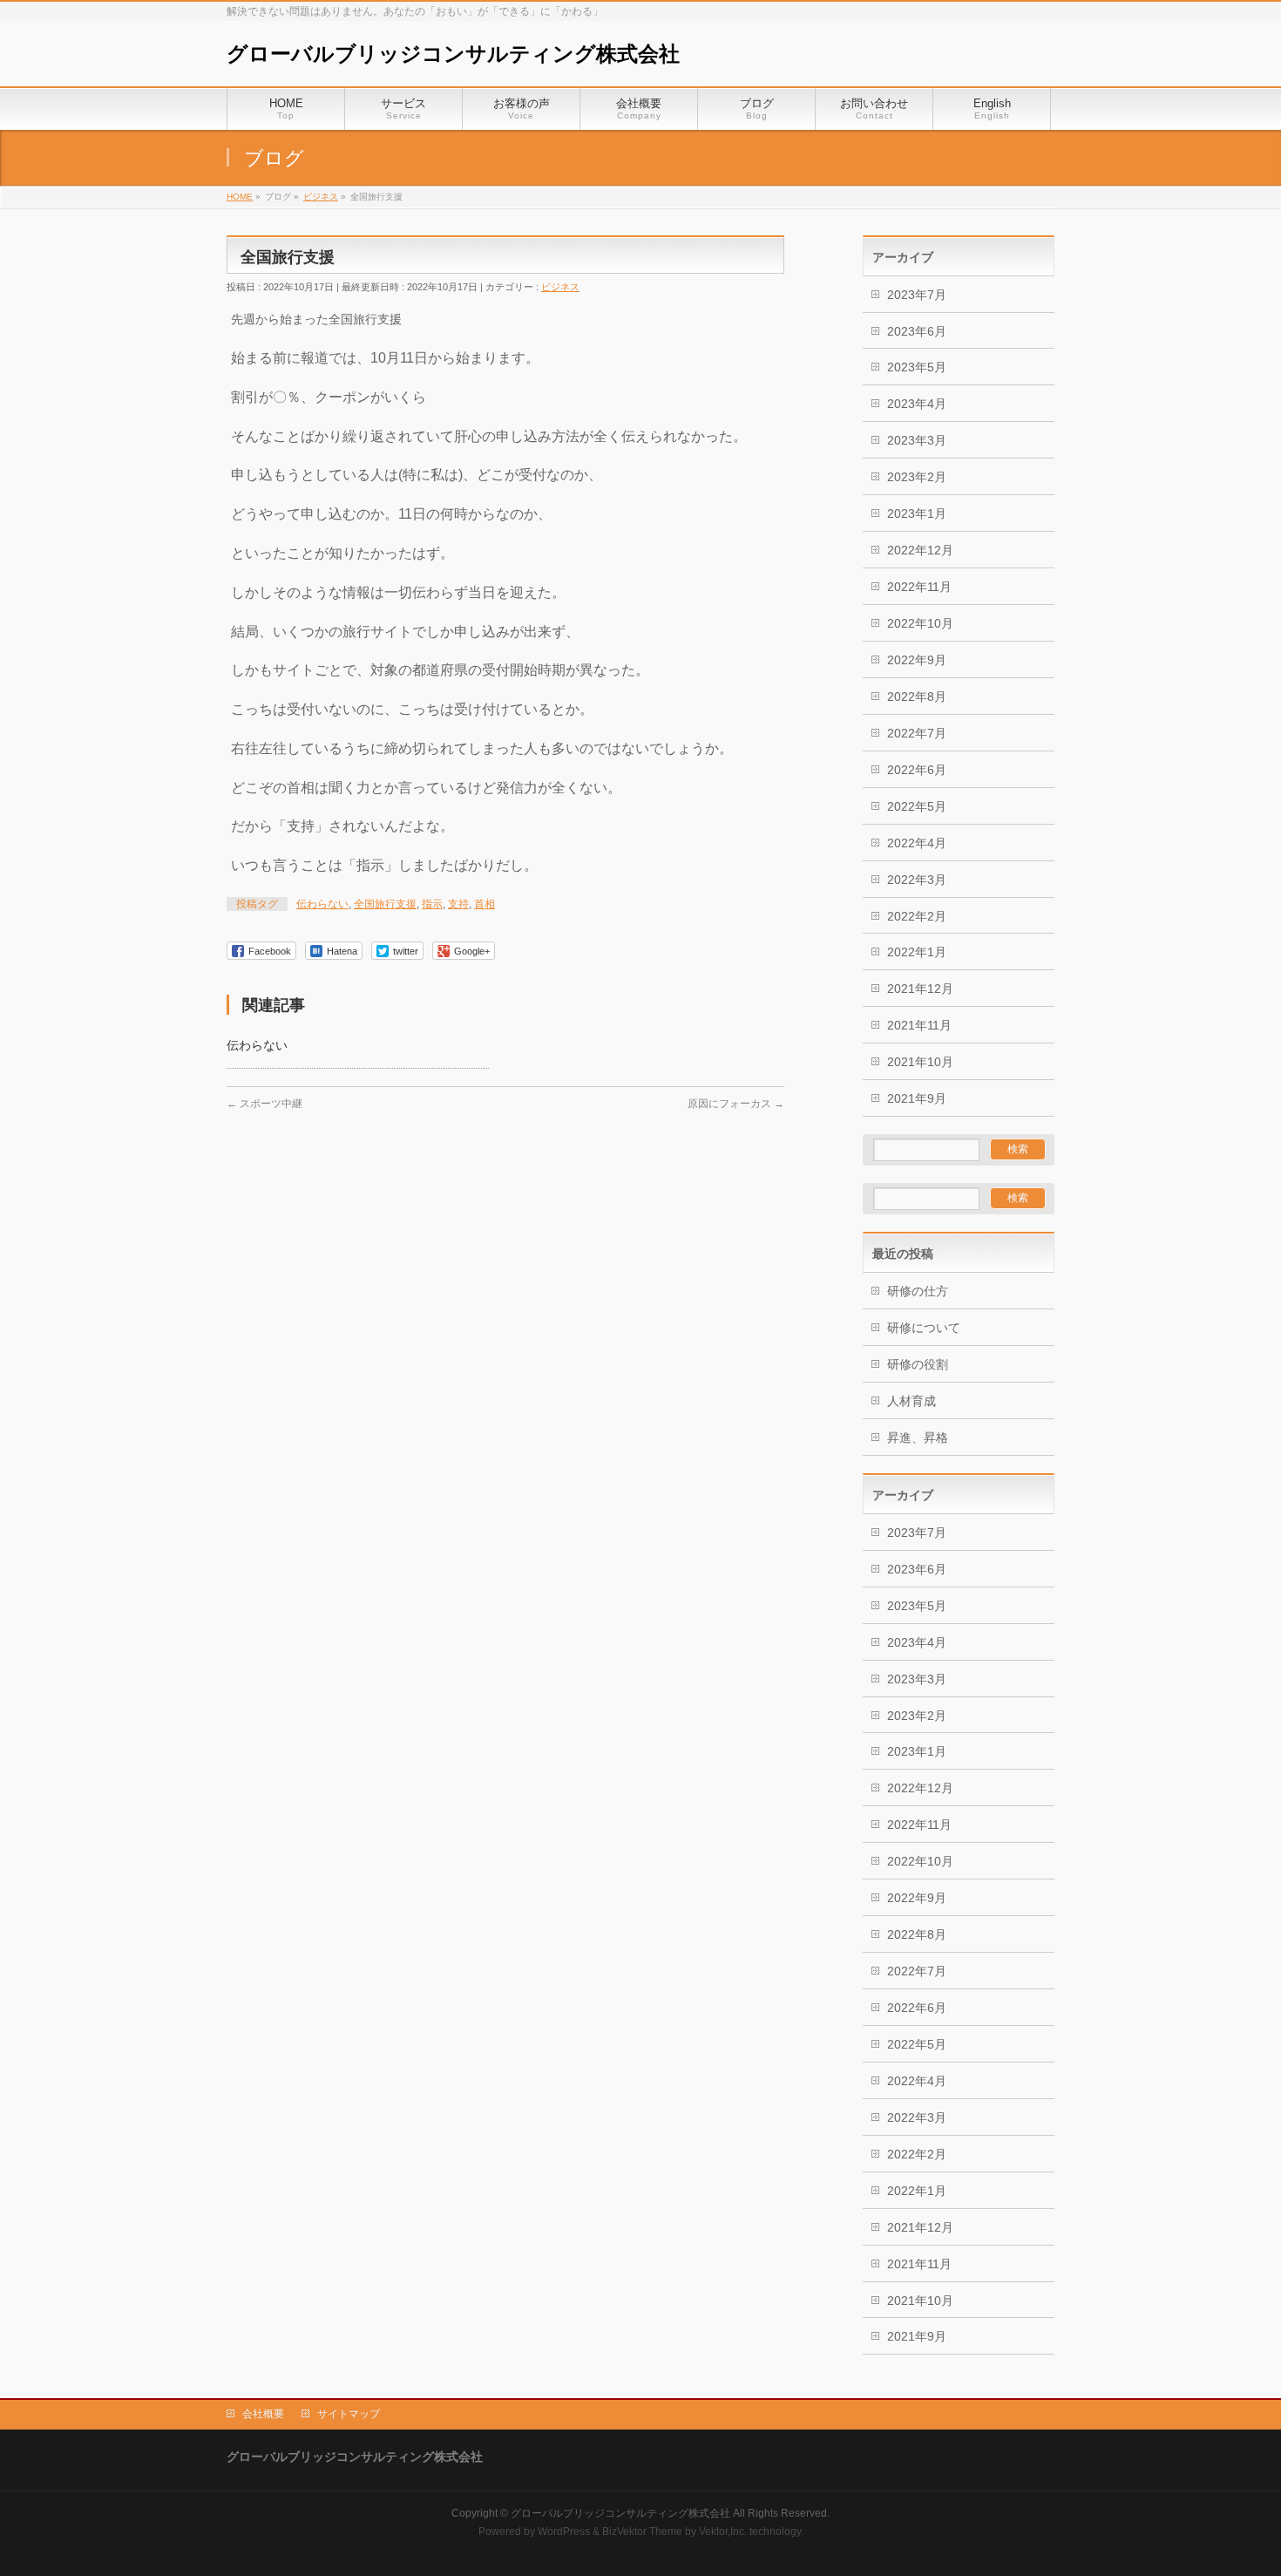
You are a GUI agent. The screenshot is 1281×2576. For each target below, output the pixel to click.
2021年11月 (919, 1025)
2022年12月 (920, 550)
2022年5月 (917, 806)
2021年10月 (920, 1062)
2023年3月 (917, 440)
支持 (458, 904)
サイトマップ (349, 2414)
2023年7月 (917, 295)
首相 (485, 904)
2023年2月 (917, 477)
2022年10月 (920, 623)
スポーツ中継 (264, 1104)
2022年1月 (917, 952)
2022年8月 (917, 697)
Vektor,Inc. (723, 2532)
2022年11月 (919, 587)
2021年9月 (917, 1098)
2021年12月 (920, 989)
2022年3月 (917, 880)
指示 (432, 904)
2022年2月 (917, 916)
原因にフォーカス (736, 1104)
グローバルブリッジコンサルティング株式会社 (453, 54)
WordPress (564, 2532)
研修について (924, 1328)
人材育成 (912, 1401)
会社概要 (263, 2414)
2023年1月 (917, 513)
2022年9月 (917, 660)
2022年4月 (917, 843)
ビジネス (560, 287)
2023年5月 (917, 367)
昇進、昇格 (918, 1438)
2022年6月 (917, 770)
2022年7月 (917, 733)
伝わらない (322, 904)
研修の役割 (918, 1364)
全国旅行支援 (385, 904)
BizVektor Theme (642, 2532)
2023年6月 (917, 331)
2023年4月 (917, 404)
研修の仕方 (918, 1291)
